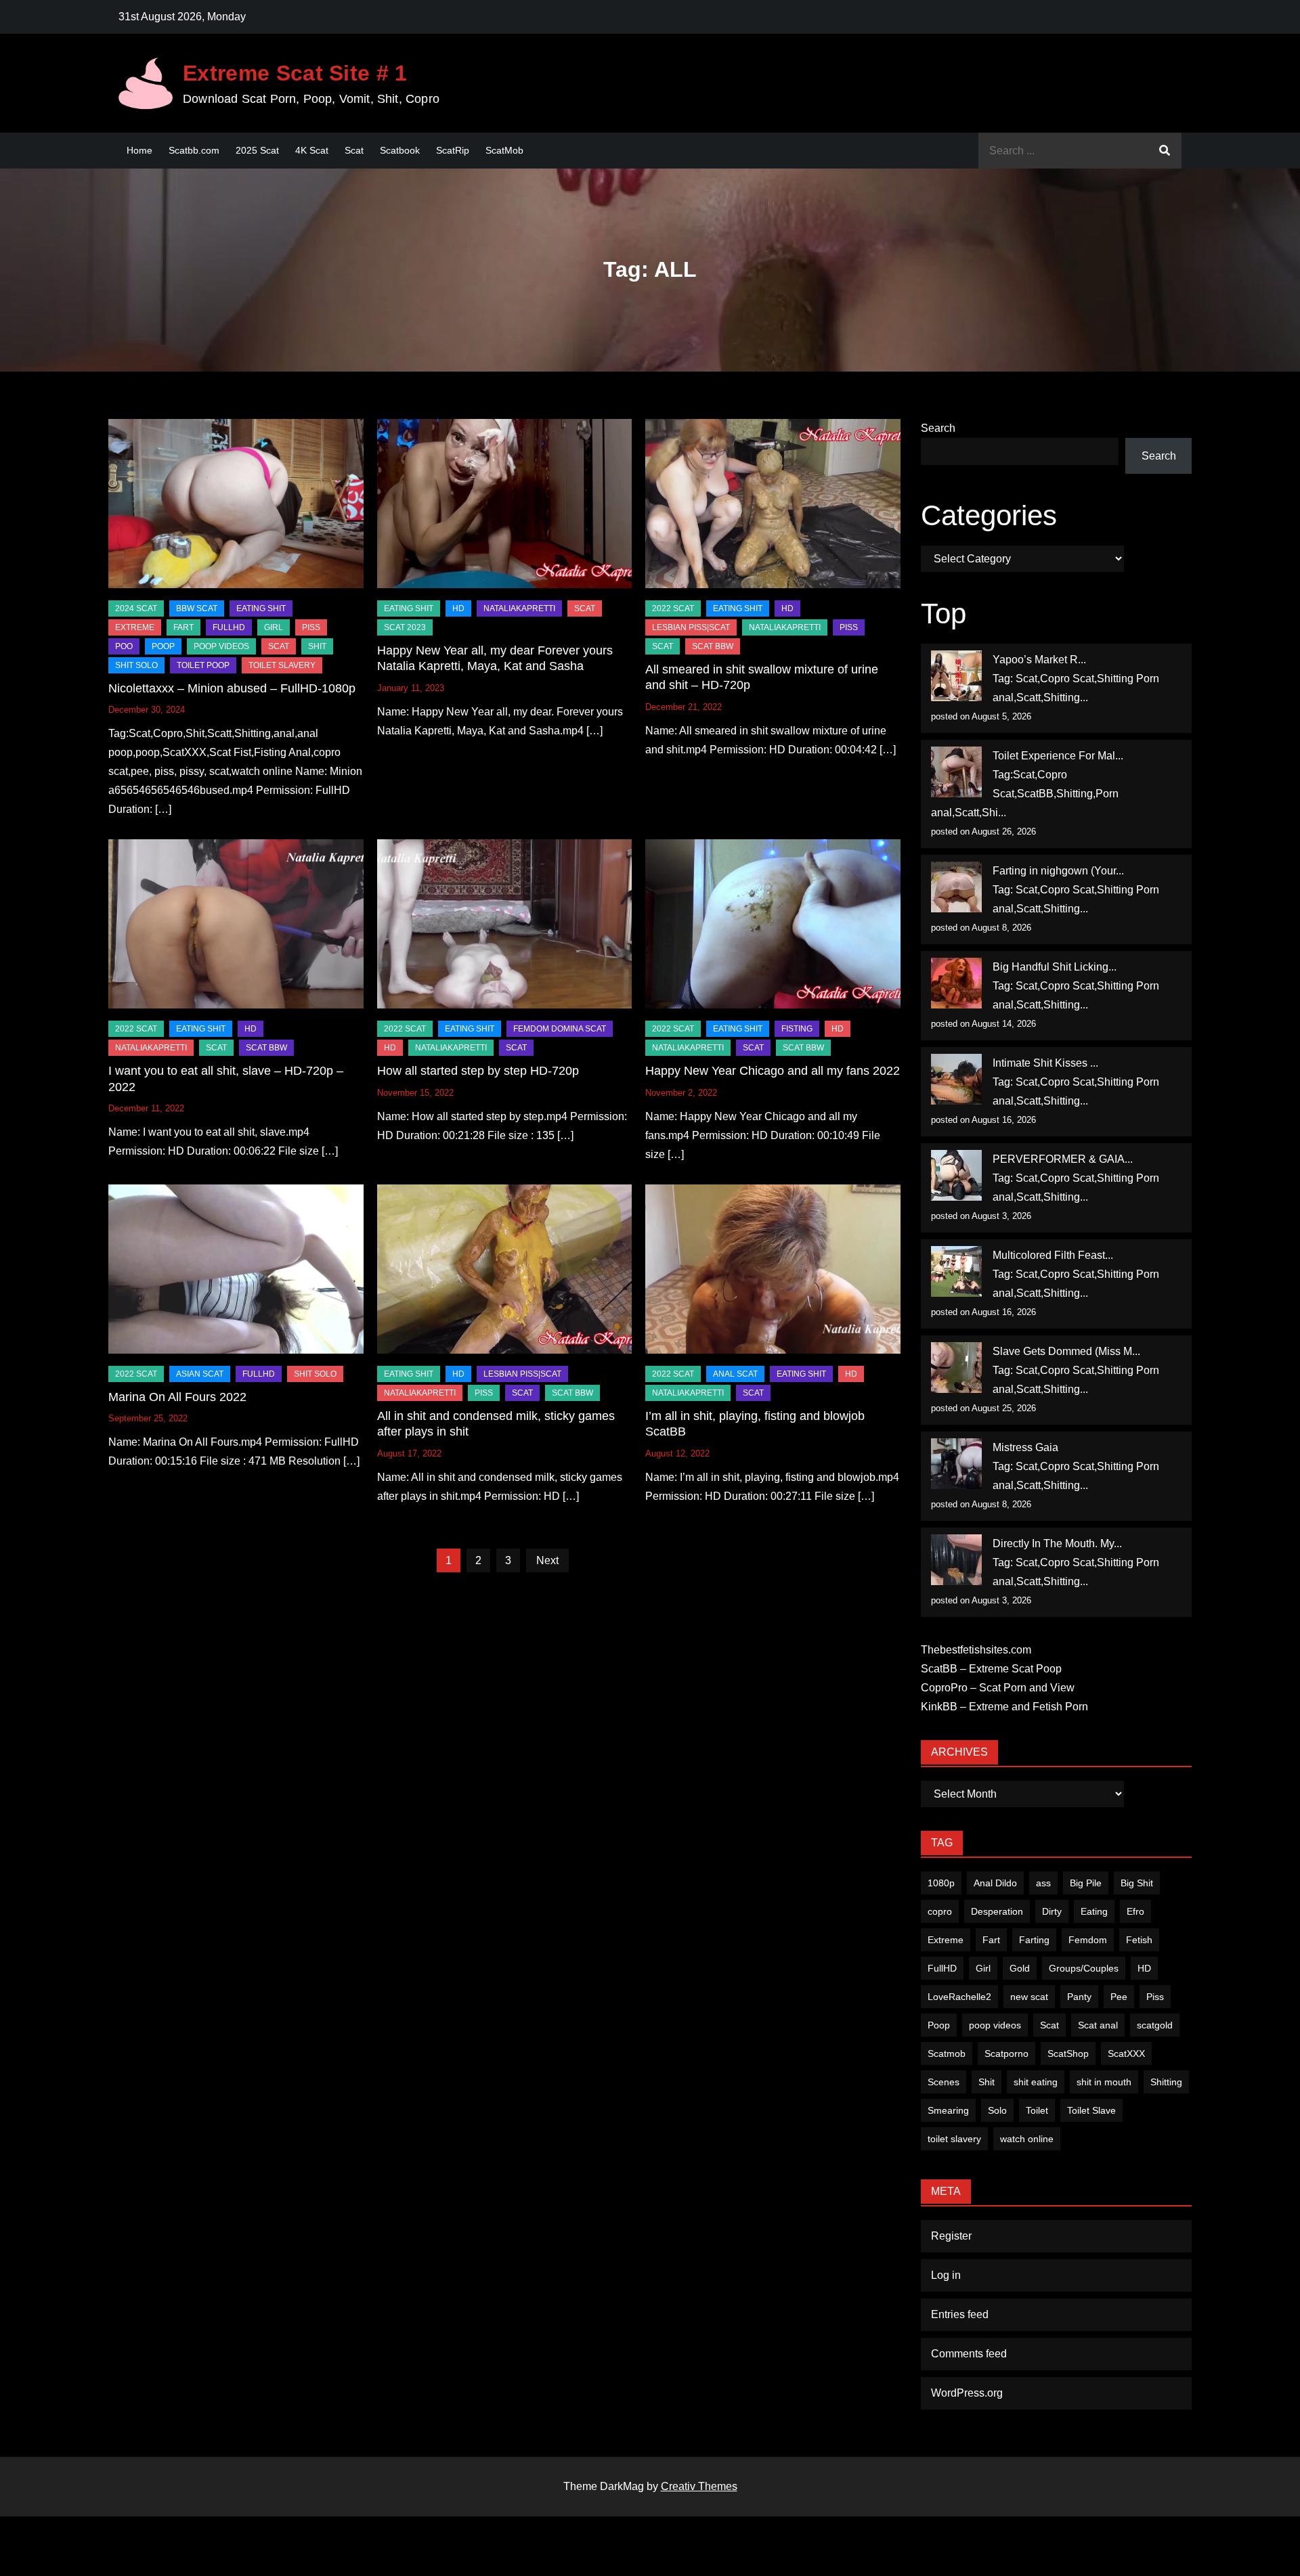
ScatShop (1068, 2053)
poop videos (995, 2025)
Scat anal (1098, 2025)
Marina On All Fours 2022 (177, 1397)
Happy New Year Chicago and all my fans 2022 (773, 1071)
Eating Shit (261, 608)
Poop (939, 2025)
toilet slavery (954, 2139)
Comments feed (969, 2354)
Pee (1119, 1997)
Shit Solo (136, 665)
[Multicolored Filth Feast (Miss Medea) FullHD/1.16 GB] (956, 1271)
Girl (983, 1968)
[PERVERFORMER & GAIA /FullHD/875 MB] (956, 1175)
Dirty (1052, 1911)
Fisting (797, 1029)
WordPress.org (967, 2393)
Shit (987, 2082)
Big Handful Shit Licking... (1055, 967)
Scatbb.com (194, 150)
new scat (1029, 1997)
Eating (1094, 1911)
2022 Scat (673, 608)
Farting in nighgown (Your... (1058, 871)
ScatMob (504, 150)
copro (940, 1911)
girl (274, 627)
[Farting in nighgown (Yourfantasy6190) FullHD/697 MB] (956, 887)
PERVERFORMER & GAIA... (1063, 1159)
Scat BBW (713, 646)
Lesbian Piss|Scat (691, 627)
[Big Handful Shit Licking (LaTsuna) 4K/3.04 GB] (956, 983)
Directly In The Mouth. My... (1057, 1544)
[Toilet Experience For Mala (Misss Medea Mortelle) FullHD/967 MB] (956, 772)
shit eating (1036, 2082)
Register (951, 2236)
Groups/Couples (1084, 1968)
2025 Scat (257, 150)
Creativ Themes (699, 2486)
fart (183, 627)
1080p (941, 1883)
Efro (1135, 1911)
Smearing (948, 2110)
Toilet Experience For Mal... (1058, 756)
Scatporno (1006, 2053)
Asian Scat (200, 1374)
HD (458, 608)
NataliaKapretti (519, 608)
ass (1043, 1883)
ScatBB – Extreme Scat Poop (991, 1669)
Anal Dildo (995, 1883)
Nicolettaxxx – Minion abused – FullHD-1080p (232, 688)
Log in (946, 2275)
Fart (991, 1940)
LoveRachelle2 (959, 1997)
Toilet (1037, 2110)
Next (547, 1560)
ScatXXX (1126, 2053)
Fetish (1139, 1940)
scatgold (1155, 2025)
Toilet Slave (1091, 2110)
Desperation (997, 1911)
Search (938, 428)
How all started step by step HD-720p (478, 1071)
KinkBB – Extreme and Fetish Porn (1004, 1707)
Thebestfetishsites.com (976, 1650)
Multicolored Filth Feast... (1053, 1255)
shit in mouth (1104, 2082)
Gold (1020, 1968)
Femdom (1088, 1940)
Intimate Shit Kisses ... (1045, 1063)
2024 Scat (136, 608)
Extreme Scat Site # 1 (295, 73)
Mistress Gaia (1025, 1447)
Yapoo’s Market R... (1039, 660)
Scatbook (400, 150)
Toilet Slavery (282, 665)
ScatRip (453, 150)
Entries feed (960, 2314)
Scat (354, 150)
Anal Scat (735, 1374)
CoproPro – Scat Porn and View (998, 1688)
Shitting (1166, 2082)
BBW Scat (197, 608)
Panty (1079, 1997)
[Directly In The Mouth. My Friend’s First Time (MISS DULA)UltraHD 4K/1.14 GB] (956, 1560)
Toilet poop (203, 665)
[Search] (1165, 151)
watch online (1027, 2139)
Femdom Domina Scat (560, 1029)
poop (163, 646)
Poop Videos (221, 646)
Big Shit (1137, 1883)
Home (139, 150)
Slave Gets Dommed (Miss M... (1066, 1351)
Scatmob (947, 2053)
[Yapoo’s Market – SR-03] (956, 676)
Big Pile (1086, 1883)
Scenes (944, 2082)
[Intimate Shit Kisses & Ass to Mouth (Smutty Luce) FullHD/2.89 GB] (956, 1079)
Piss (311, 627)
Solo (997, 2110)
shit (317, 646)
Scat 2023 (405, 627)
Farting (1034, 1940)
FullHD (229, 627)
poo (124, 646)
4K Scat (312, 150)
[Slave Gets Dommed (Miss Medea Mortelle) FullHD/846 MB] (956, 1368)
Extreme (135, 627)
